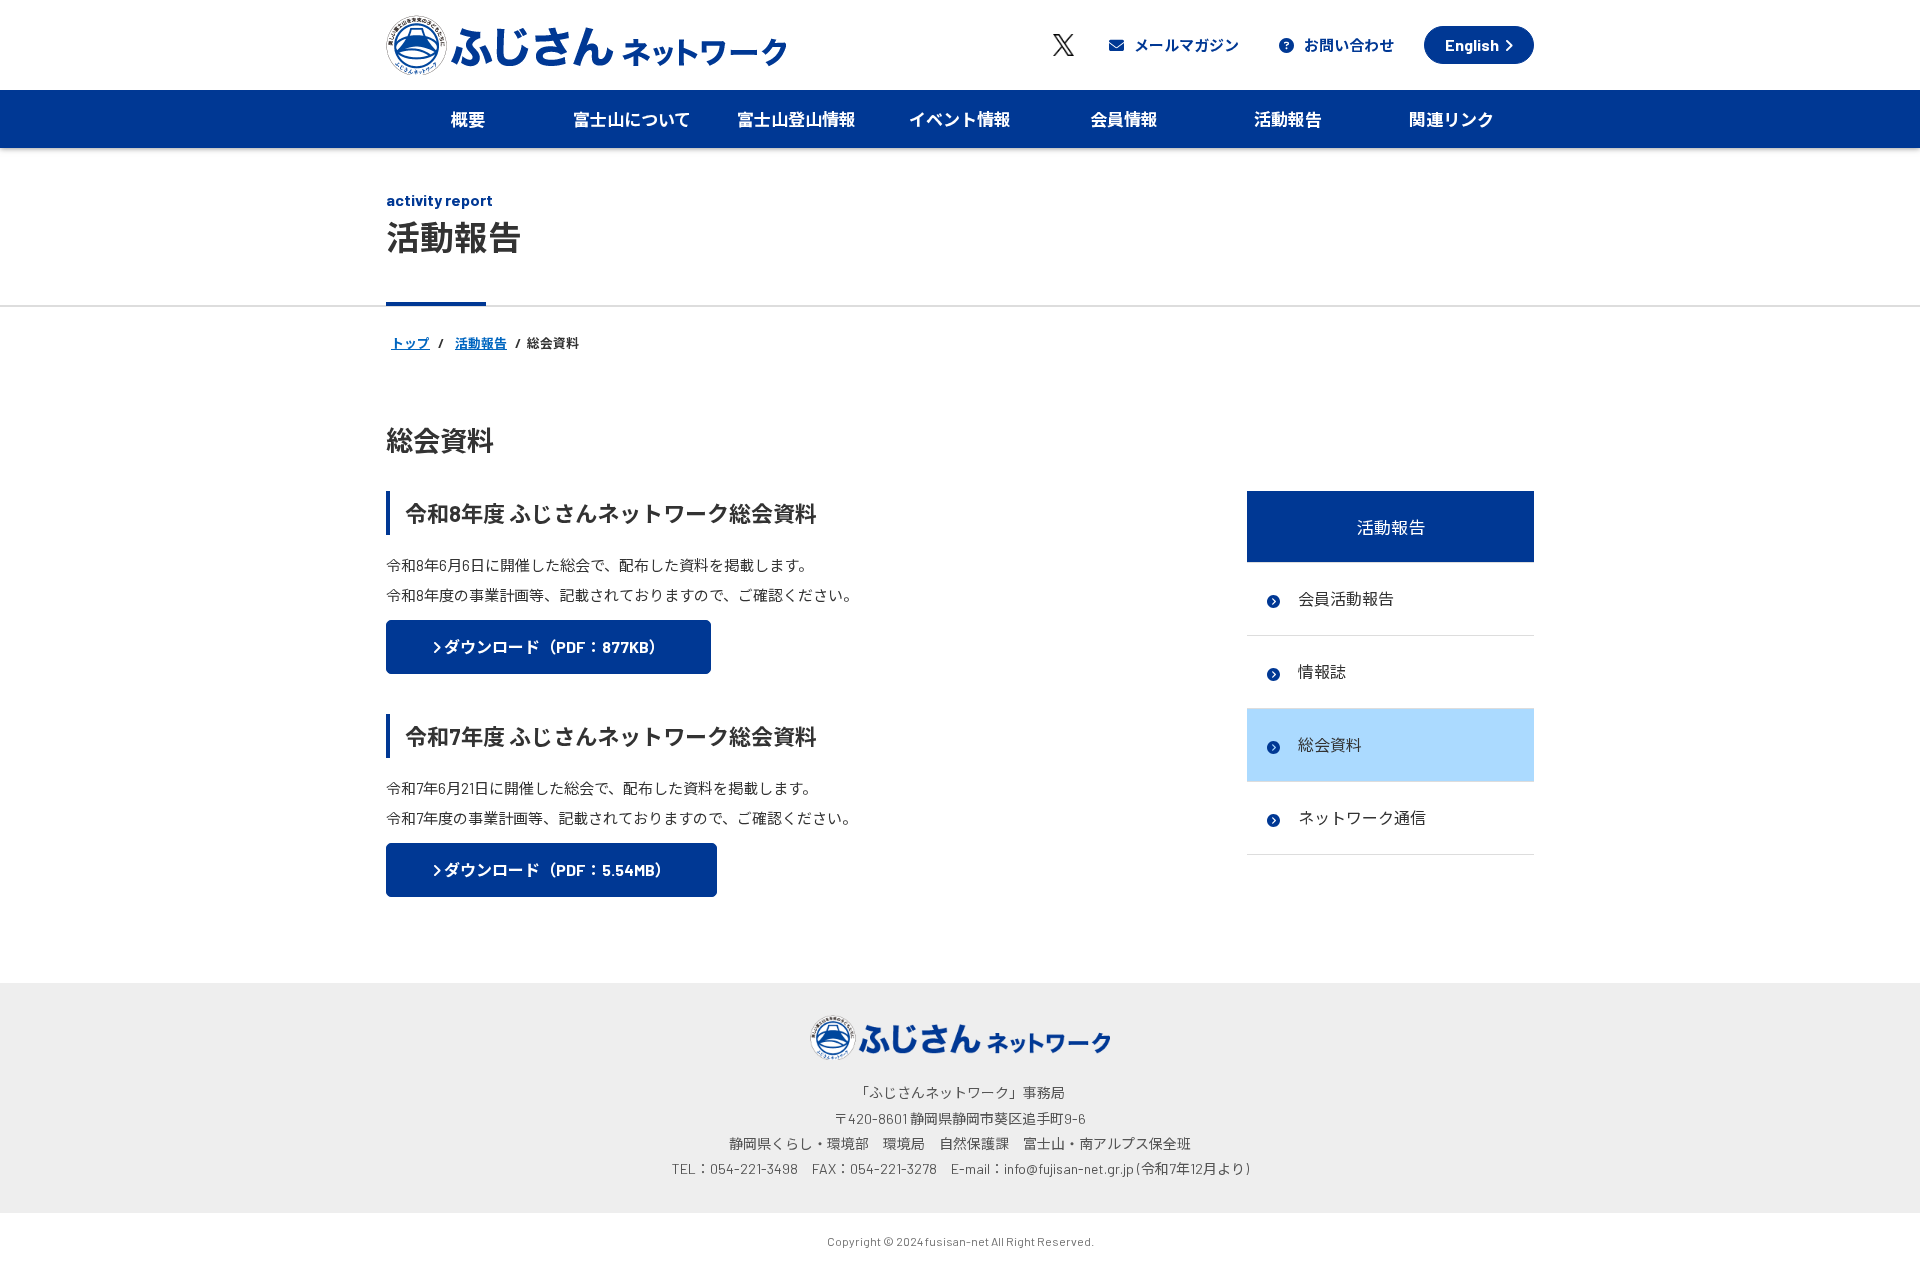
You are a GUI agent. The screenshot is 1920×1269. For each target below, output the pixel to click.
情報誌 (1320, 671)
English (1472, 44)
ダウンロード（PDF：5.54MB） (556, 869)
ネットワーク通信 (1360, 817)
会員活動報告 (1344, 598)
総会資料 (1328, 744)
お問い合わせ (1349, 45)
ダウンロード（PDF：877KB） (553, 646)
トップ (410, 343)
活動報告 (481, 343)
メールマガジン (1186, 45)
